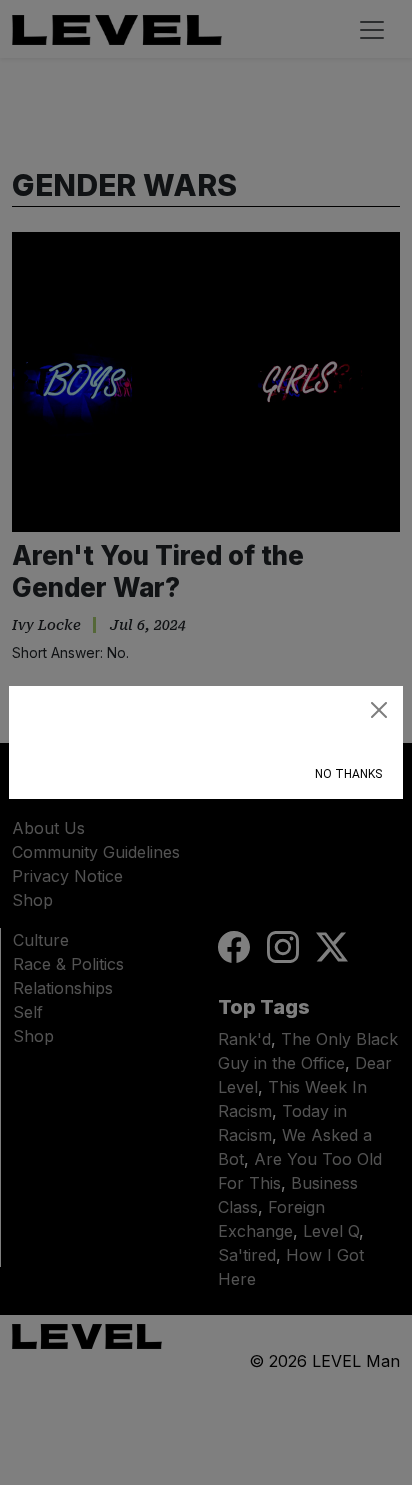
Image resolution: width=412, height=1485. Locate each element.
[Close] (379, 710)
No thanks (348, 774)
